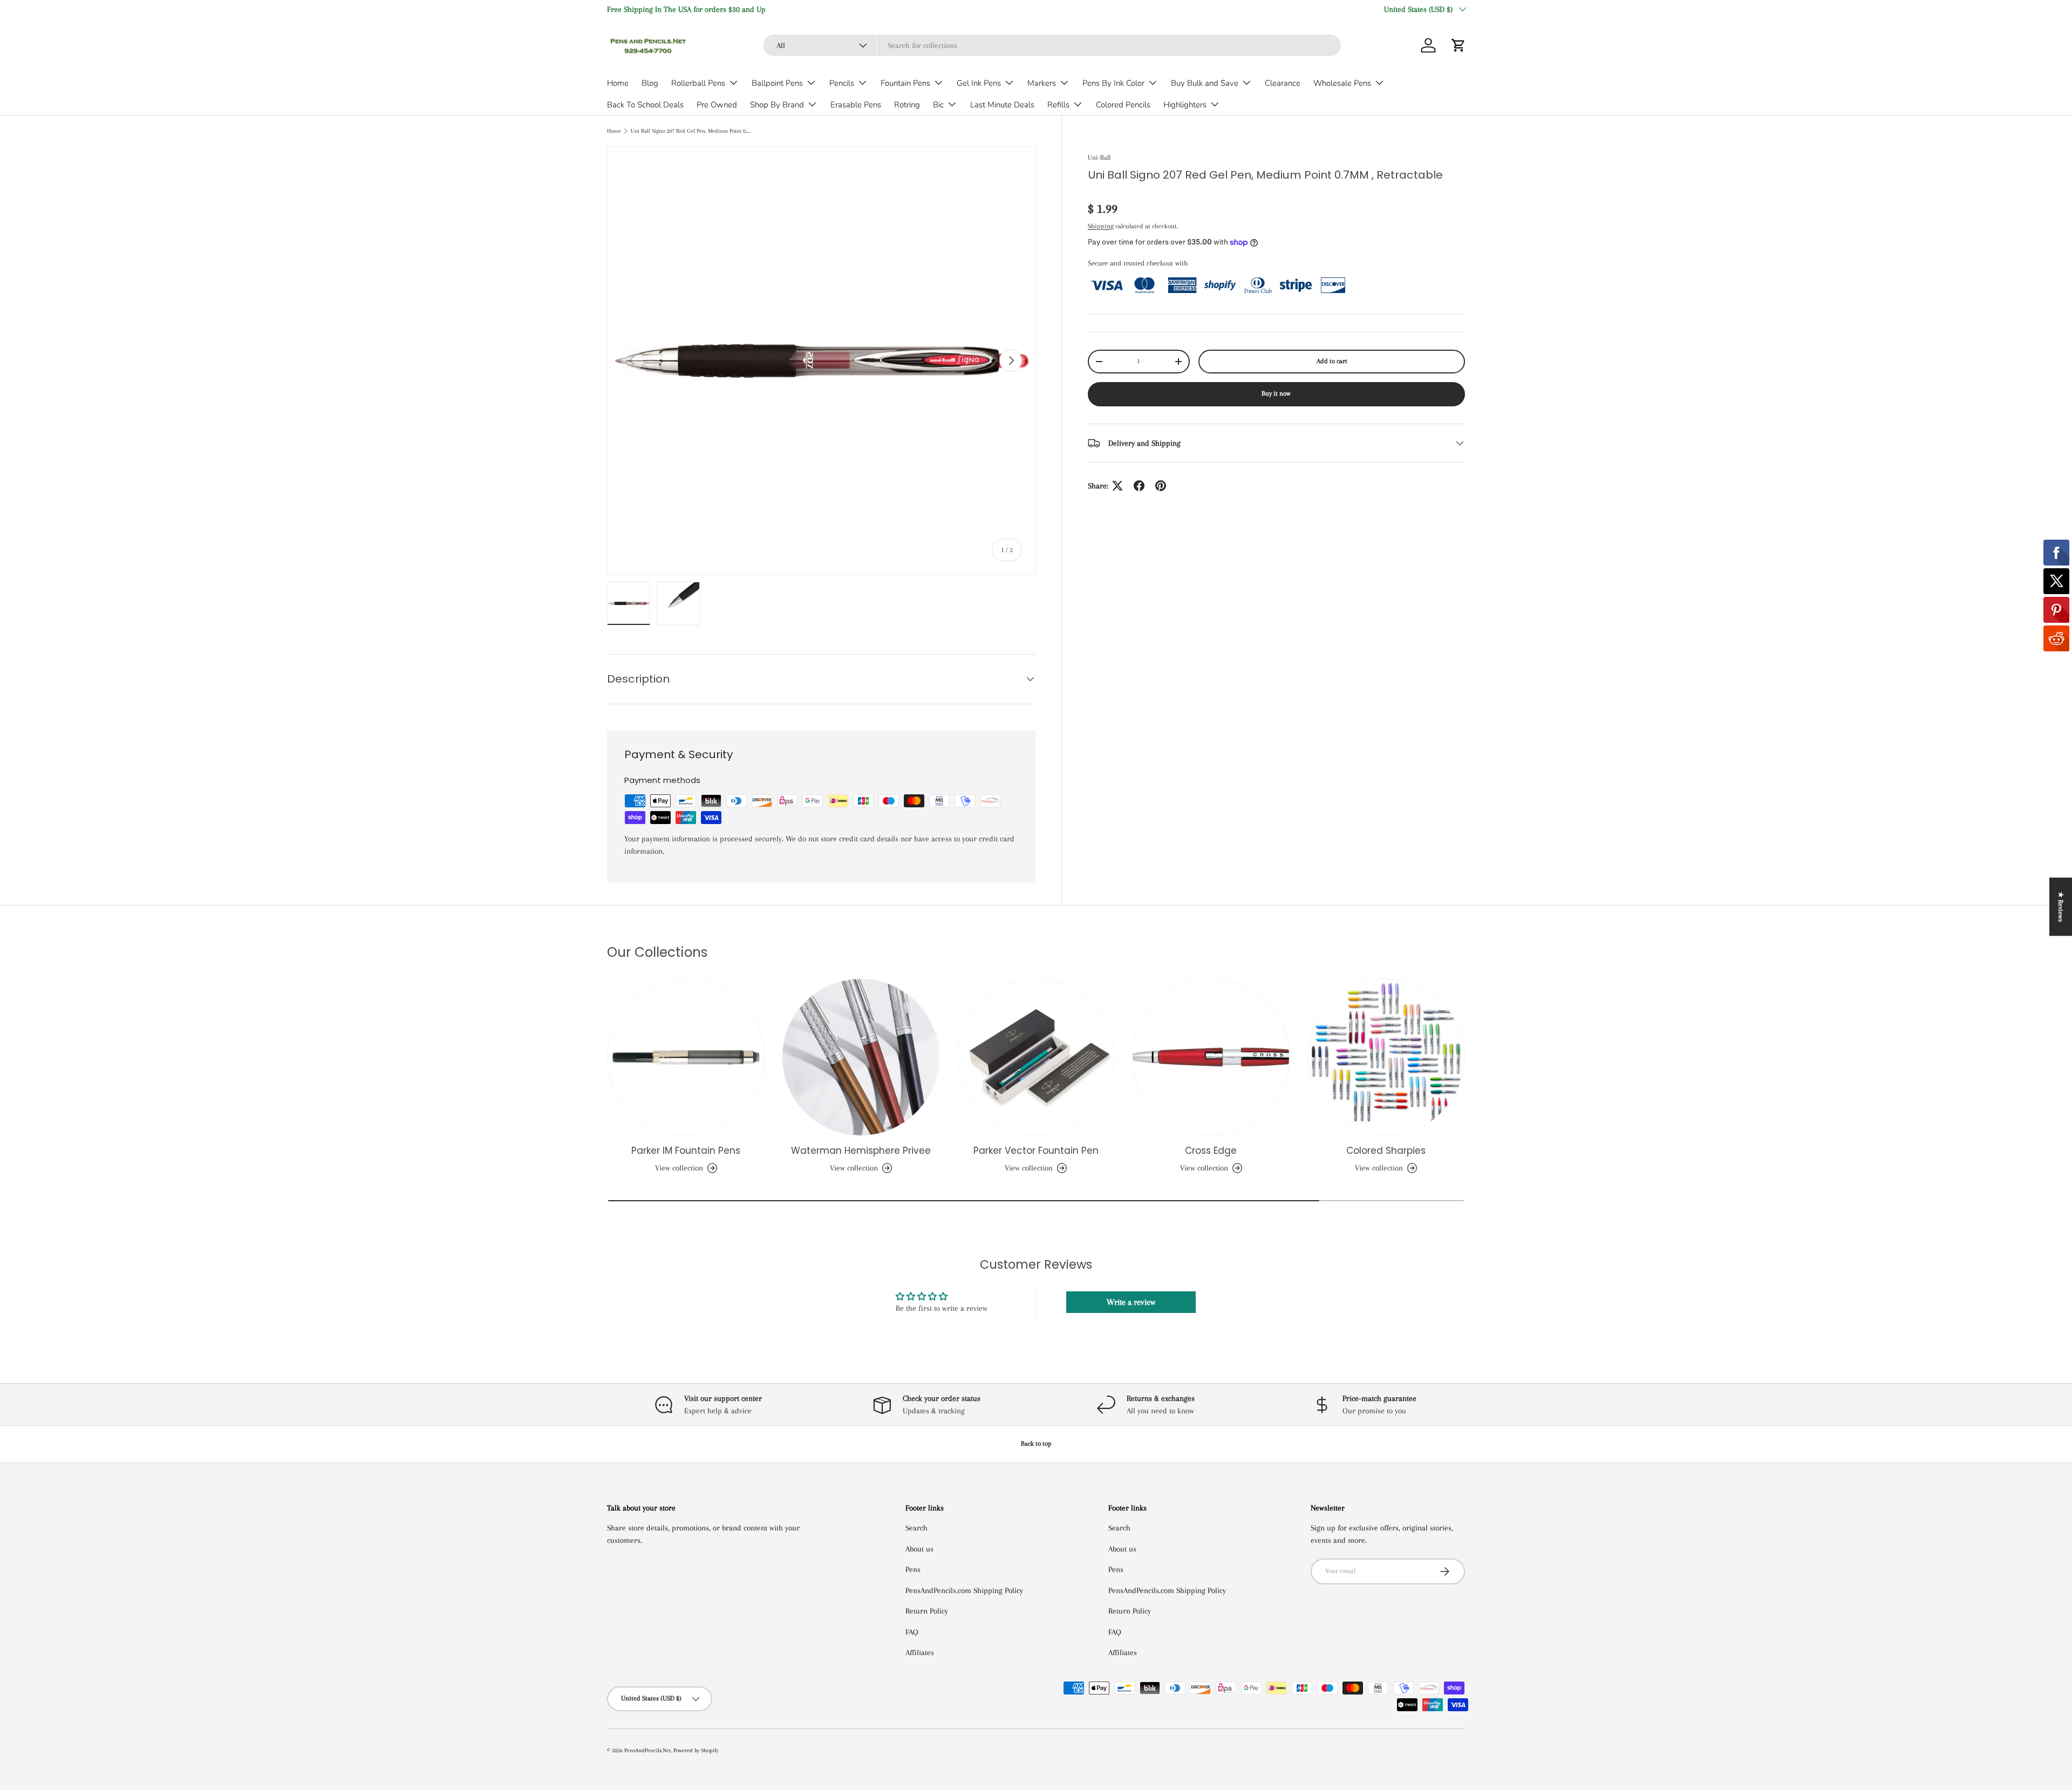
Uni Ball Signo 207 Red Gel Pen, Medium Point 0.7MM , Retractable (691, 131)
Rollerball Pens (698, 83)
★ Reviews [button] (2061, 907)
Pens (913, 1569)
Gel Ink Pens (979, 83)
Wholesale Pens (1342, 83)
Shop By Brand (777, 105)
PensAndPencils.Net (647, 1750)
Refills (1058, 105)
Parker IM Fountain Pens (686, 1151)
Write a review (1131, 1302)
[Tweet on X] (1117, 486)
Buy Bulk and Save (1205, 83)
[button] (1458, 45)
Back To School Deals (645, 105)
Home (618, 83)
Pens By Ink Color (1113, 83)
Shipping (1101, 226)
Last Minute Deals (1002, 105)
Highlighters (1185, 105)
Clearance (1283, 83)
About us (919, 1549)
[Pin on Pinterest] (1161, 486)
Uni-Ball (1099, 158)
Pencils (842, 83)
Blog (650, 83)
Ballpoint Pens (777, 83)
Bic (938, 105)
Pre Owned (717, 105)
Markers (1042, 83)
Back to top (1036, 1444)
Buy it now (1276, 393)
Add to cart (1332, 361)
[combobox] (1052, 45)
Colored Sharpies (1386, 1151)
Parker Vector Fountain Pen (1036, 1151)
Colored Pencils (1123, 105)
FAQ (912, 1632)
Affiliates (920, 1652)
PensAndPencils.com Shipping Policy (964, 1590)
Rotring (907, 105)
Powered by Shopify (696, 1750)
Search (916, 1528)
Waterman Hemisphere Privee (861, 1151)
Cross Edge (1211, 1151)
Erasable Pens (856, 105)
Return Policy (927, 1611)
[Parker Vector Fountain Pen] (1036, 1057)
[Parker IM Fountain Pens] (686, 1057)
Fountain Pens (905, 83)
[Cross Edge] (1211, 1057)
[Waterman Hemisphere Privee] (861, 1057)
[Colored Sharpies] (1386, 1057)
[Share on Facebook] (1139, 486)
